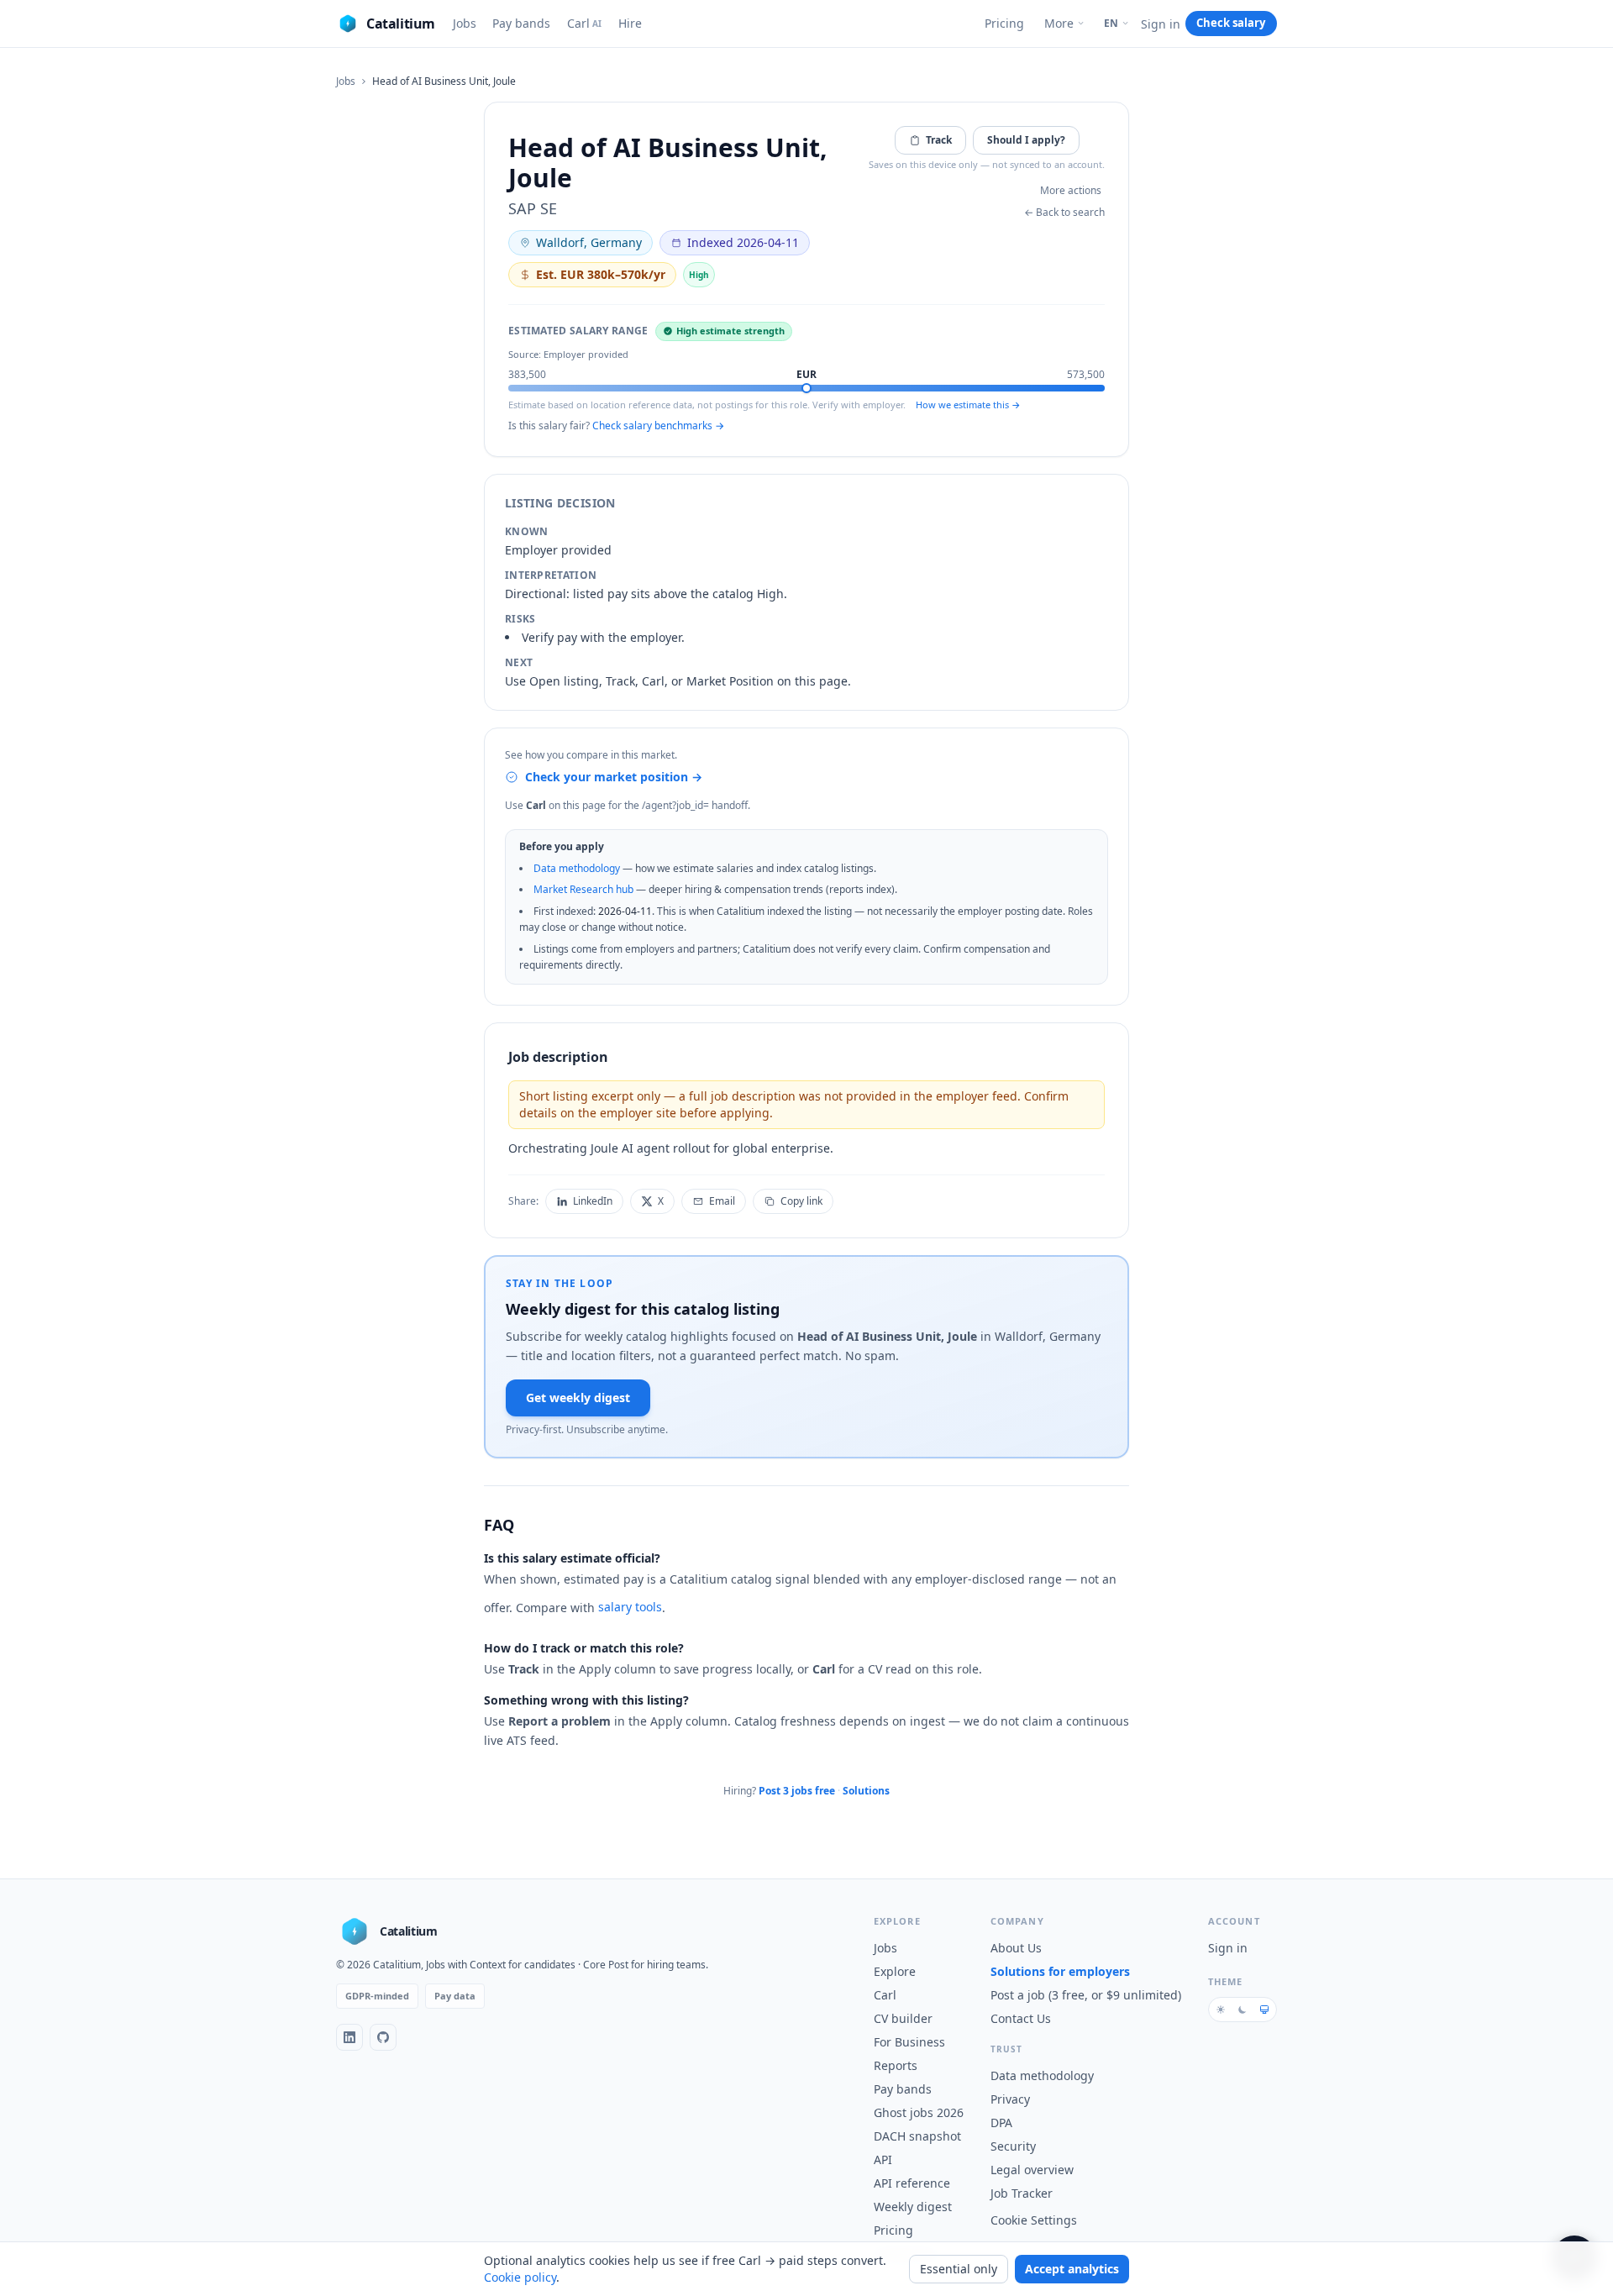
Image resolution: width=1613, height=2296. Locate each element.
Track (939, 140)
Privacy (1010, 2099)
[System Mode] (1264, 2010)
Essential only (959, 2269)
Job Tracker (1022, 2193)
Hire (630, 23)
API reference (912, 2183)
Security (1013, 2146)
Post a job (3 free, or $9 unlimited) (1086, 1995)
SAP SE (533, 208)
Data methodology (577, 868)
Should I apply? (1026, 140)
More (1059, 23)
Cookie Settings (1034, 2220)
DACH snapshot (917, 2136)
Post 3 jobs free (797, 1791)
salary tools (630, 1607)
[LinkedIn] (349, 2037)
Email (722, 1201)
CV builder (903, 2018)
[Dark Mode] (1243, 2010)
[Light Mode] (1221, 2010)
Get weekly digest (578, 1398)
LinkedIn (593, 1201)
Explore (895, 1971)
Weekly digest (913, 2207)
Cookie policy (520, 2277)
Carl (585, 23)
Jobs (465, 23)
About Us (1016, 1948)
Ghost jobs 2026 (919, 2112)
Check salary (1231, 23)
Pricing (1004, 23)
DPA (1001, 2123)
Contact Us (1021, 2018)
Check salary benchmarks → (658, 426)
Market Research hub (583, 889)
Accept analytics (1072, 2269)
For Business (909, 2042)
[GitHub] (383, 2037)
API (883, 2159)
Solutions (866, 1791)
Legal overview (1032, 2170)
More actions (1071, 190)
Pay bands (521, 23)
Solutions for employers (1060, 1971)
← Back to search (1064, 213)
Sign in (1161, 24)
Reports (896, 2065)
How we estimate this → (968, 405)
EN (1111, 23)
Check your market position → (614, 777)
